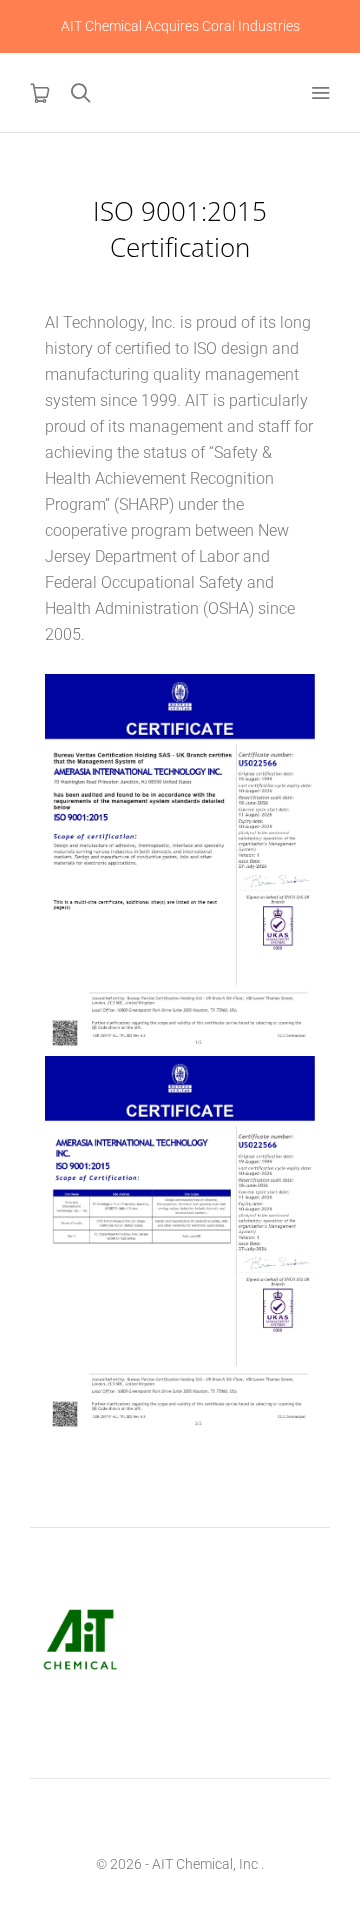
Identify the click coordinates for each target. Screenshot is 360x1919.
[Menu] (320, 93)
